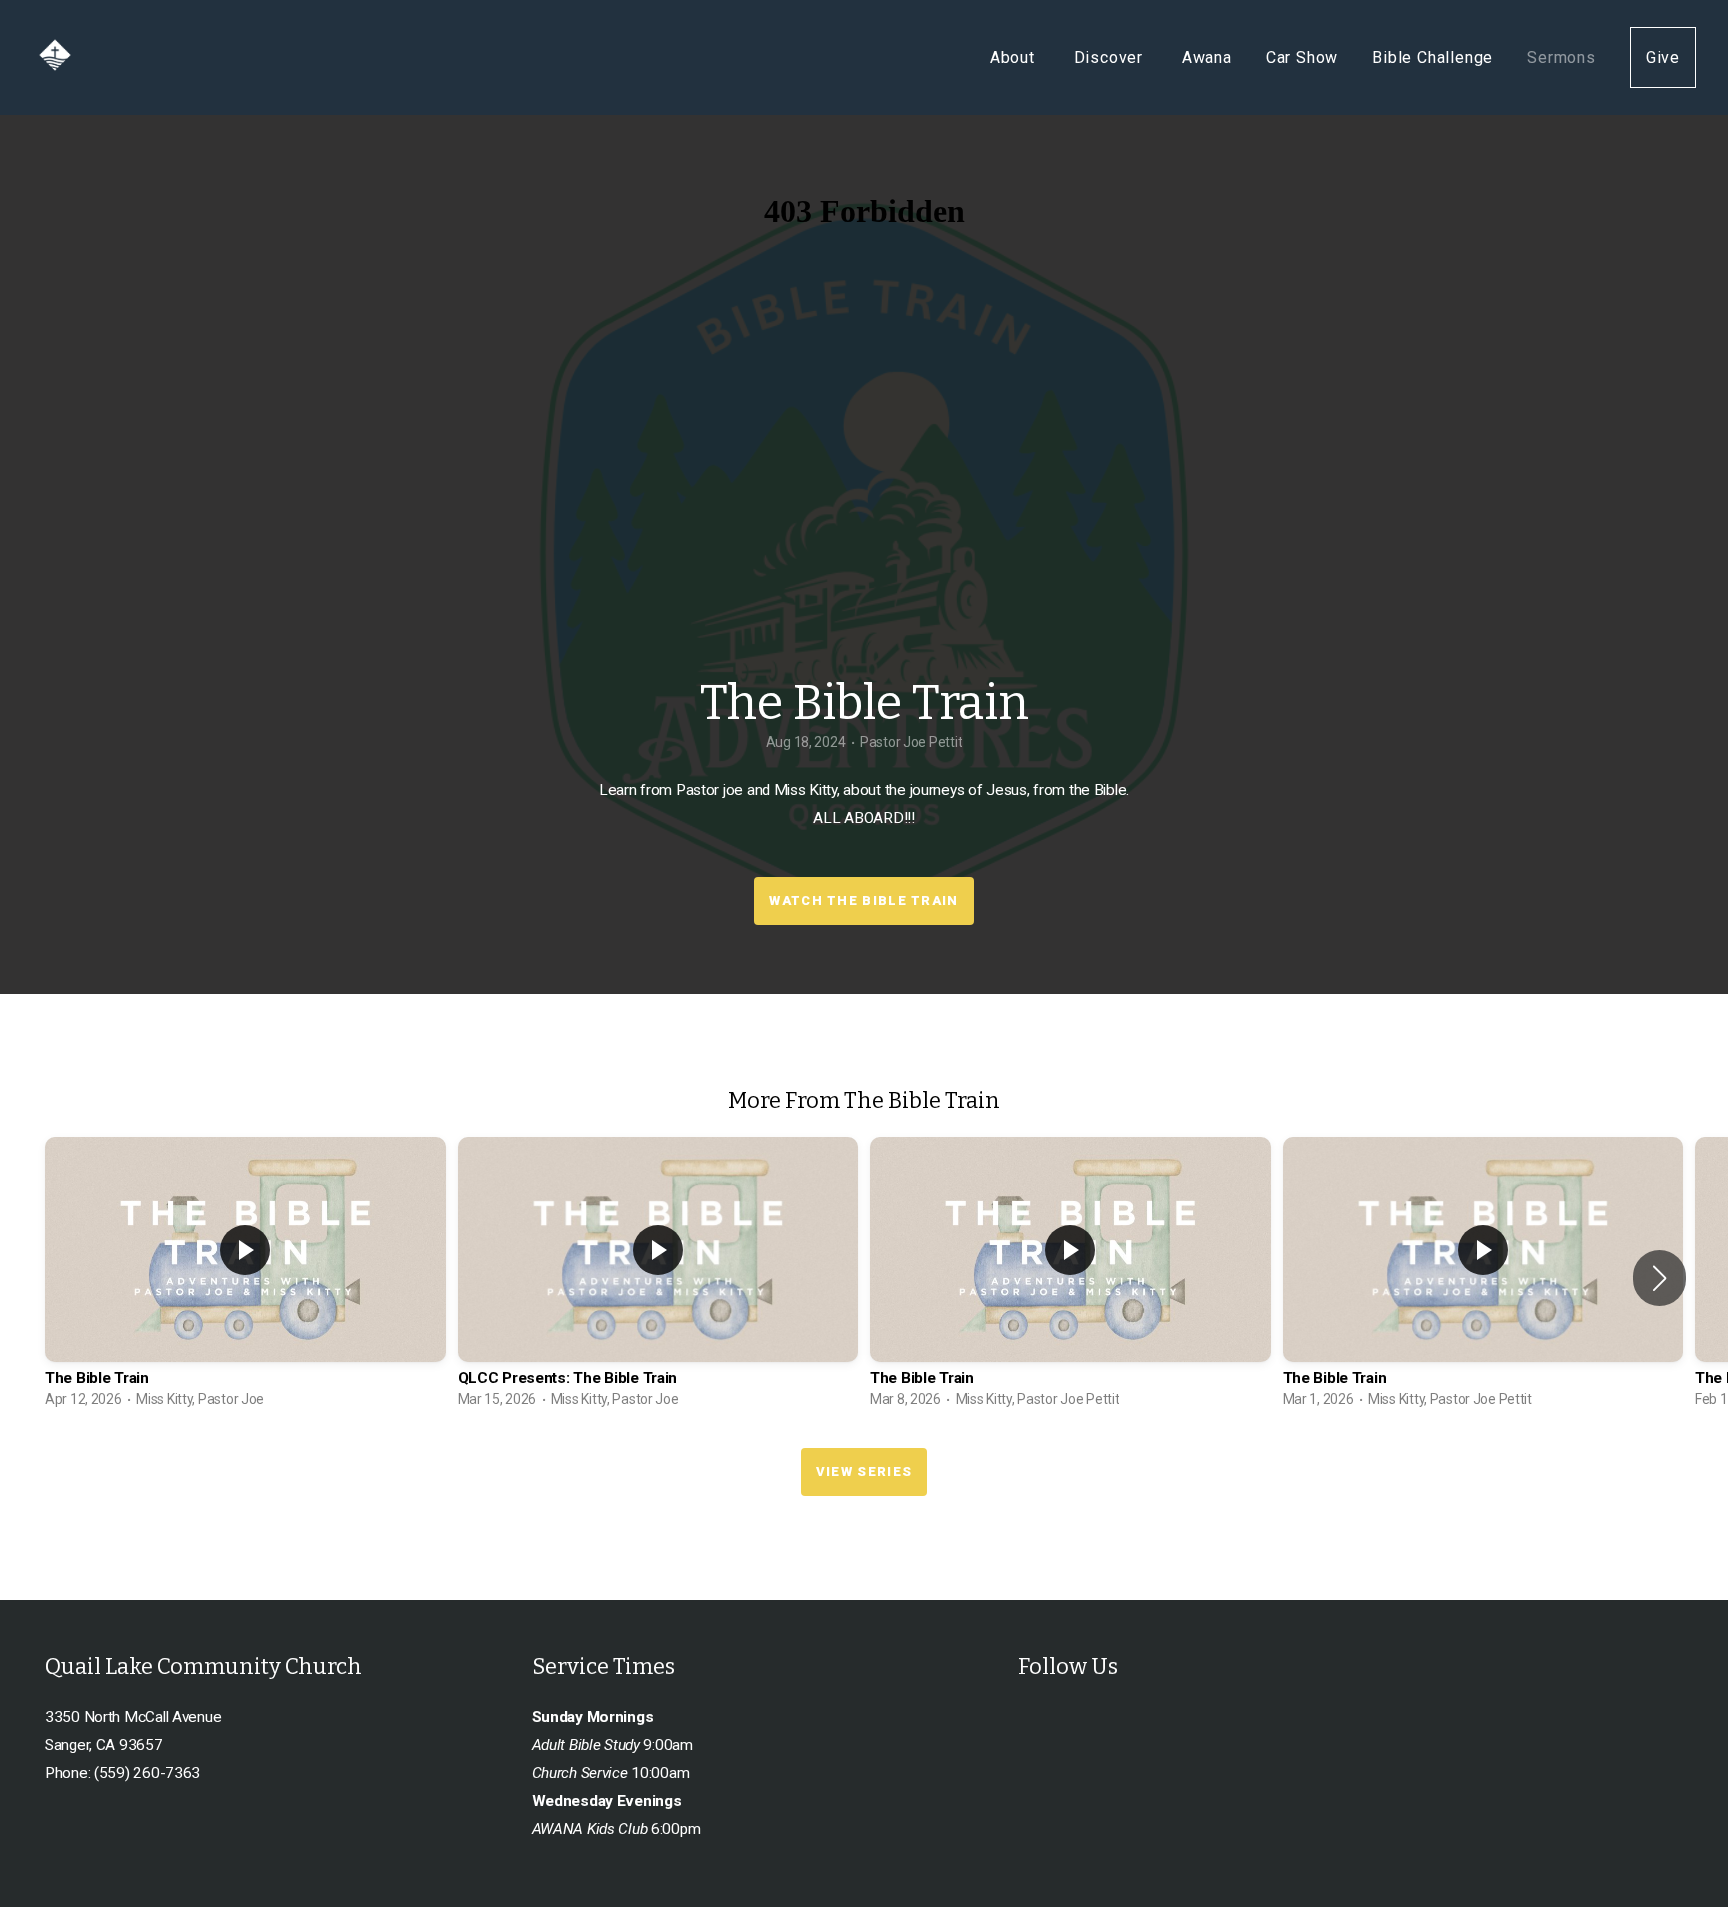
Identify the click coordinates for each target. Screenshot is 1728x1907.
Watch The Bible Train (863, 900)
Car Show (1302, 57)
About (1015, 57)
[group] (245, 1277)
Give (1663, 57)
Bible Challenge (1432, 57)
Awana (1207, 57)
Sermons (1561, 57)
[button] (1659, 1278)
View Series (864, 1471)
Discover (1111, 57)
